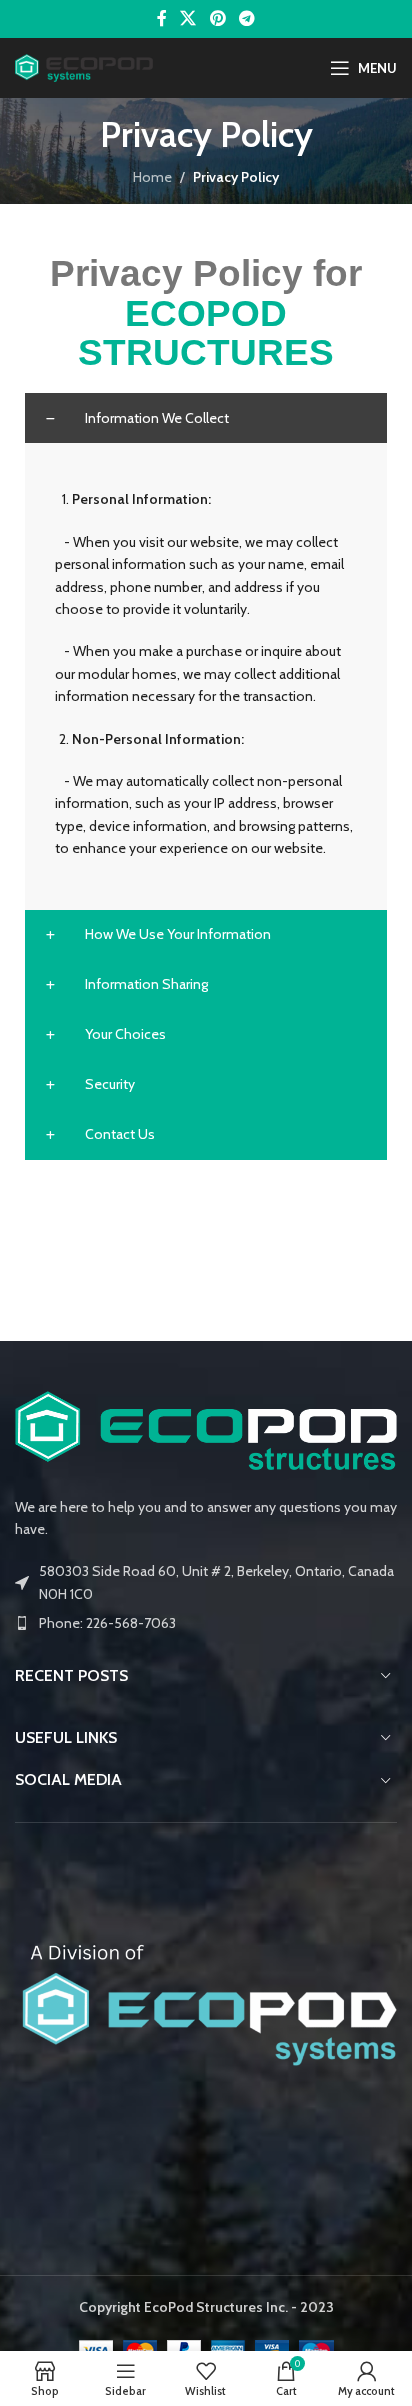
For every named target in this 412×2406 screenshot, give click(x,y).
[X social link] (188, 18)
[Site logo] (84, 66)
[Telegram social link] (246, 18)
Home (152, 177)
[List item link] (206, 1623)
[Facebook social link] (161, 18)
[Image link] (206, 1429)
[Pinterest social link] (217, 18)
